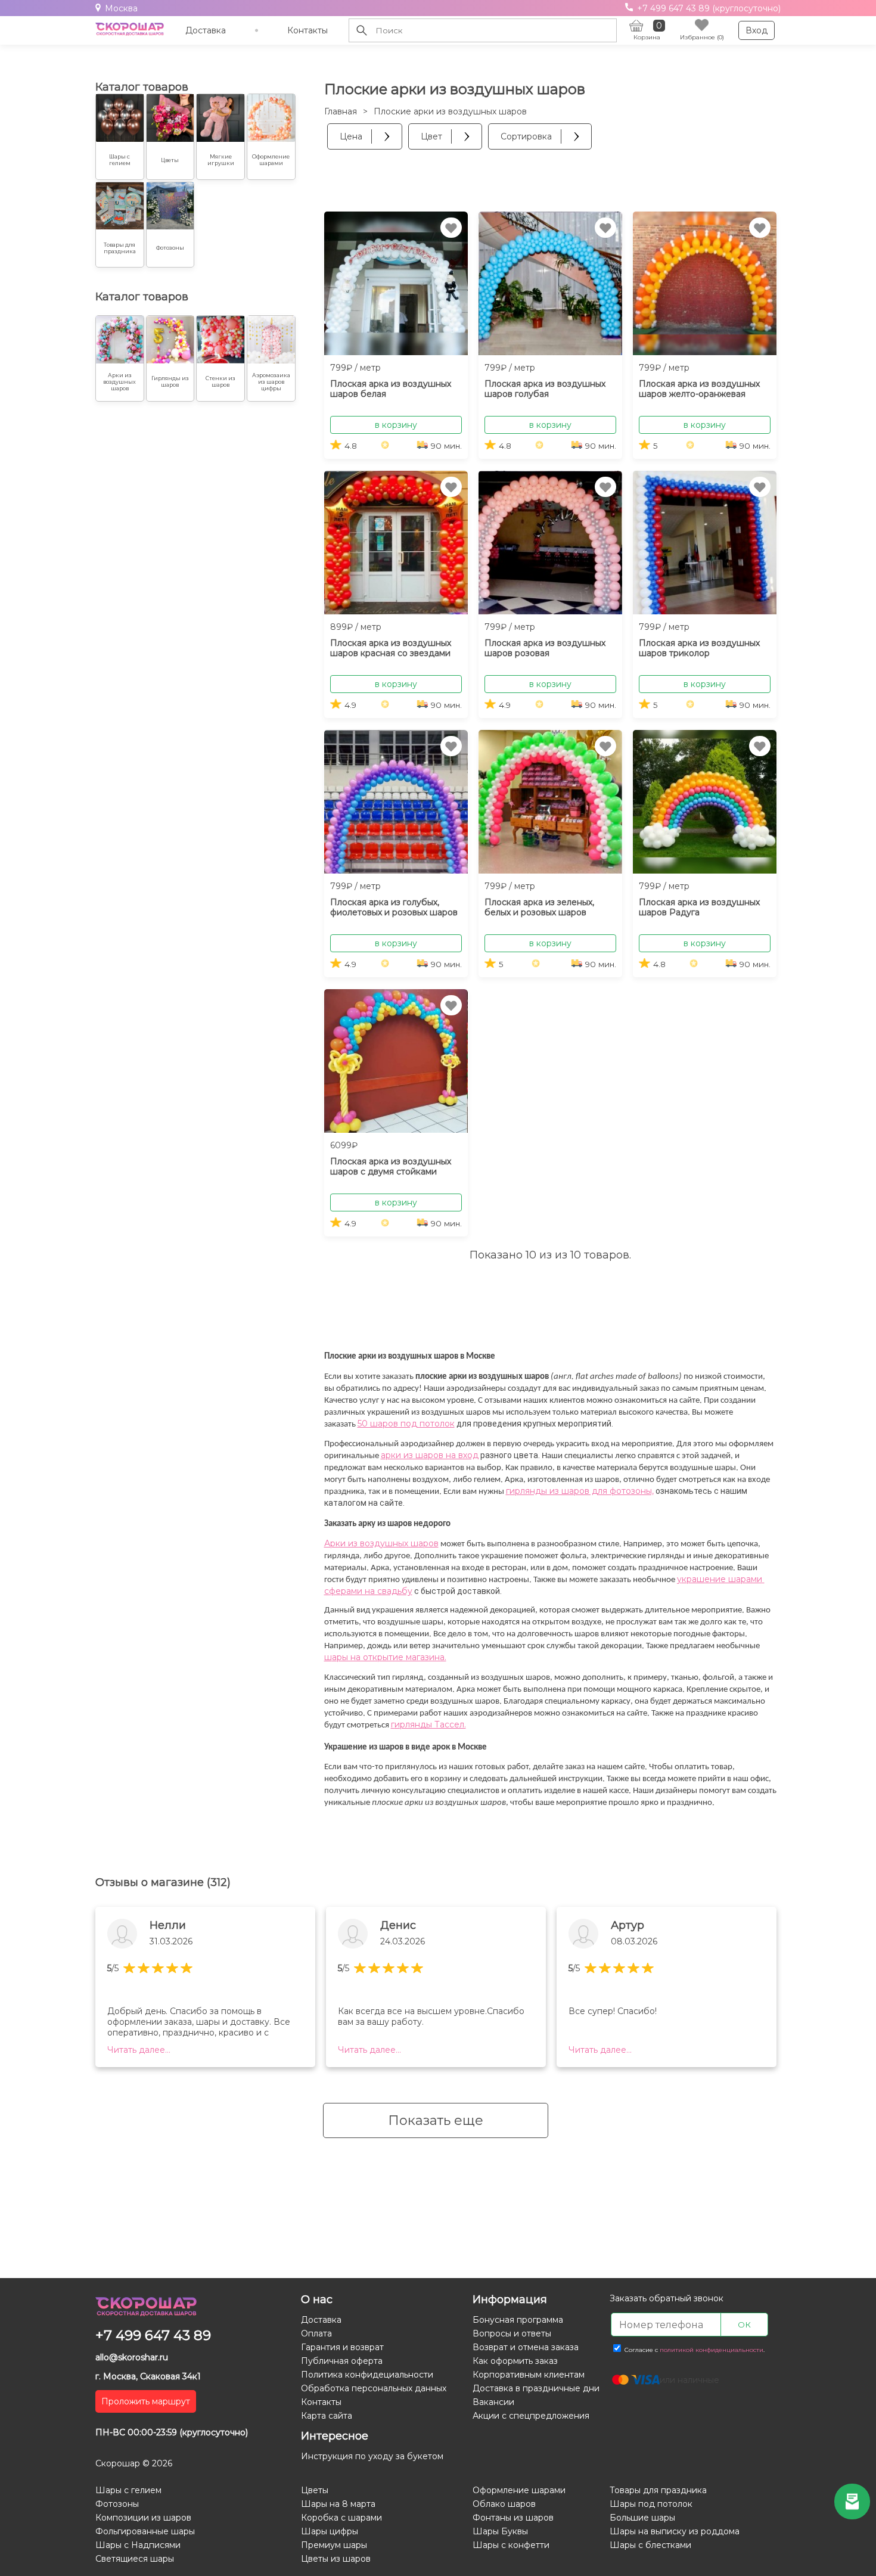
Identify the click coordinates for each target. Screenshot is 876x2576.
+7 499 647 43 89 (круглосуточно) (708, 8)
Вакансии (493, 2402)
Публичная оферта (342, 2361)
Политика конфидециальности (367, 2375)
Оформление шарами (519, 2490)
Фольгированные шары (145, 2531)
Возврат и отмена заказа (526, 2347)
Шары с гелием (128, 2490)
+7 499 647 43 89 (153, 2335)
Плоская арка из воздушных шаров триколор (699, 648)
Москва (121, 8)
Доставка (206, 30)
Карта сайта (327, 2416)
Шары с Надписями (138, 2545)
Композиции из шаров (143, 2518)
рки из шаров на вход (432, 1455)
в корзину (396, 425)
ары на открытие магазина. (389, 1657)
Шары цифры (330, 2531)
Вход (757, 30)
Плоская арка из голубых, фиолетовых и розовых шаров (394, 907)
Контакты (307, 30)
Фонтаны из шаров (513, 2518)
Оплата (316, 2333)
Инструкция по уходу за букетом (372, 2456)
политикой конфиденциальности (712, 2350)
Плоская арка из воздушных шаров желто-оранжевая (699, 389)
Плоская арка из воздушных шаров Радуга (699, 907)
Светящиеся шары (135, 2559)
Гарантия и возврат (342, 2347)
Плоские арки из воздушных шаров (450, 111)
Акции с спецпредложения (531, 2416)
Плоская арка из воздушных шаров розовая (545, 648)
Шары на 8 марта (338, 2504)
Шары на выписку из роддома (675, 2531)
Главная (341, 111)
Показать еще (436, 2120)
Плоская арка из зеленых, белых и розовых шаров (539, 907)
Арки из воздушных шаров (381, 1543)
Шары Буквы (500, 2531)
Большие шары (642, 2518)
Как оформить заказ (515, 2361)
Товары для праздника (658, 2490)
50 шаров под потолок (406, 1424)
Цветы (315, 2490)
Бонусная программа (518, 2320)
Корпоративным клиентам (529, 2375)
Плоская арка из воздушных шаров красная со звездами (391, 648)
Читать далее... (139, 2050)
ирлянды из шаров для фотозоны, (582, 1491)
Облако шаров (504, 2504)
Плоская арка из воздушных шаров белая (391, 389)
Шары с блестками (650, 2545)
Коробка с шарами (341, 2518)
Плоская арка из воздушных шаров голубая (545, 389)
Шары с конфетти (511, 2545)
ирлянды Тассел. (430, 1724)
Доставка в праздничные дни (536, 2388)
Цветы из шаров (336, 2559)
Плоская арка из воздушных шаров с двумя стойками (391, 1166)
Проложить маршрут (146, 2401)
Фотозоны (117, 2504)
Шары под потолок (651, 2504)
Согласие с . (694, 2350)
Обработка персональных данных (374, 2388)
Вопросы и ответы (512, 2333)
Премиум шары (334, 2545)
